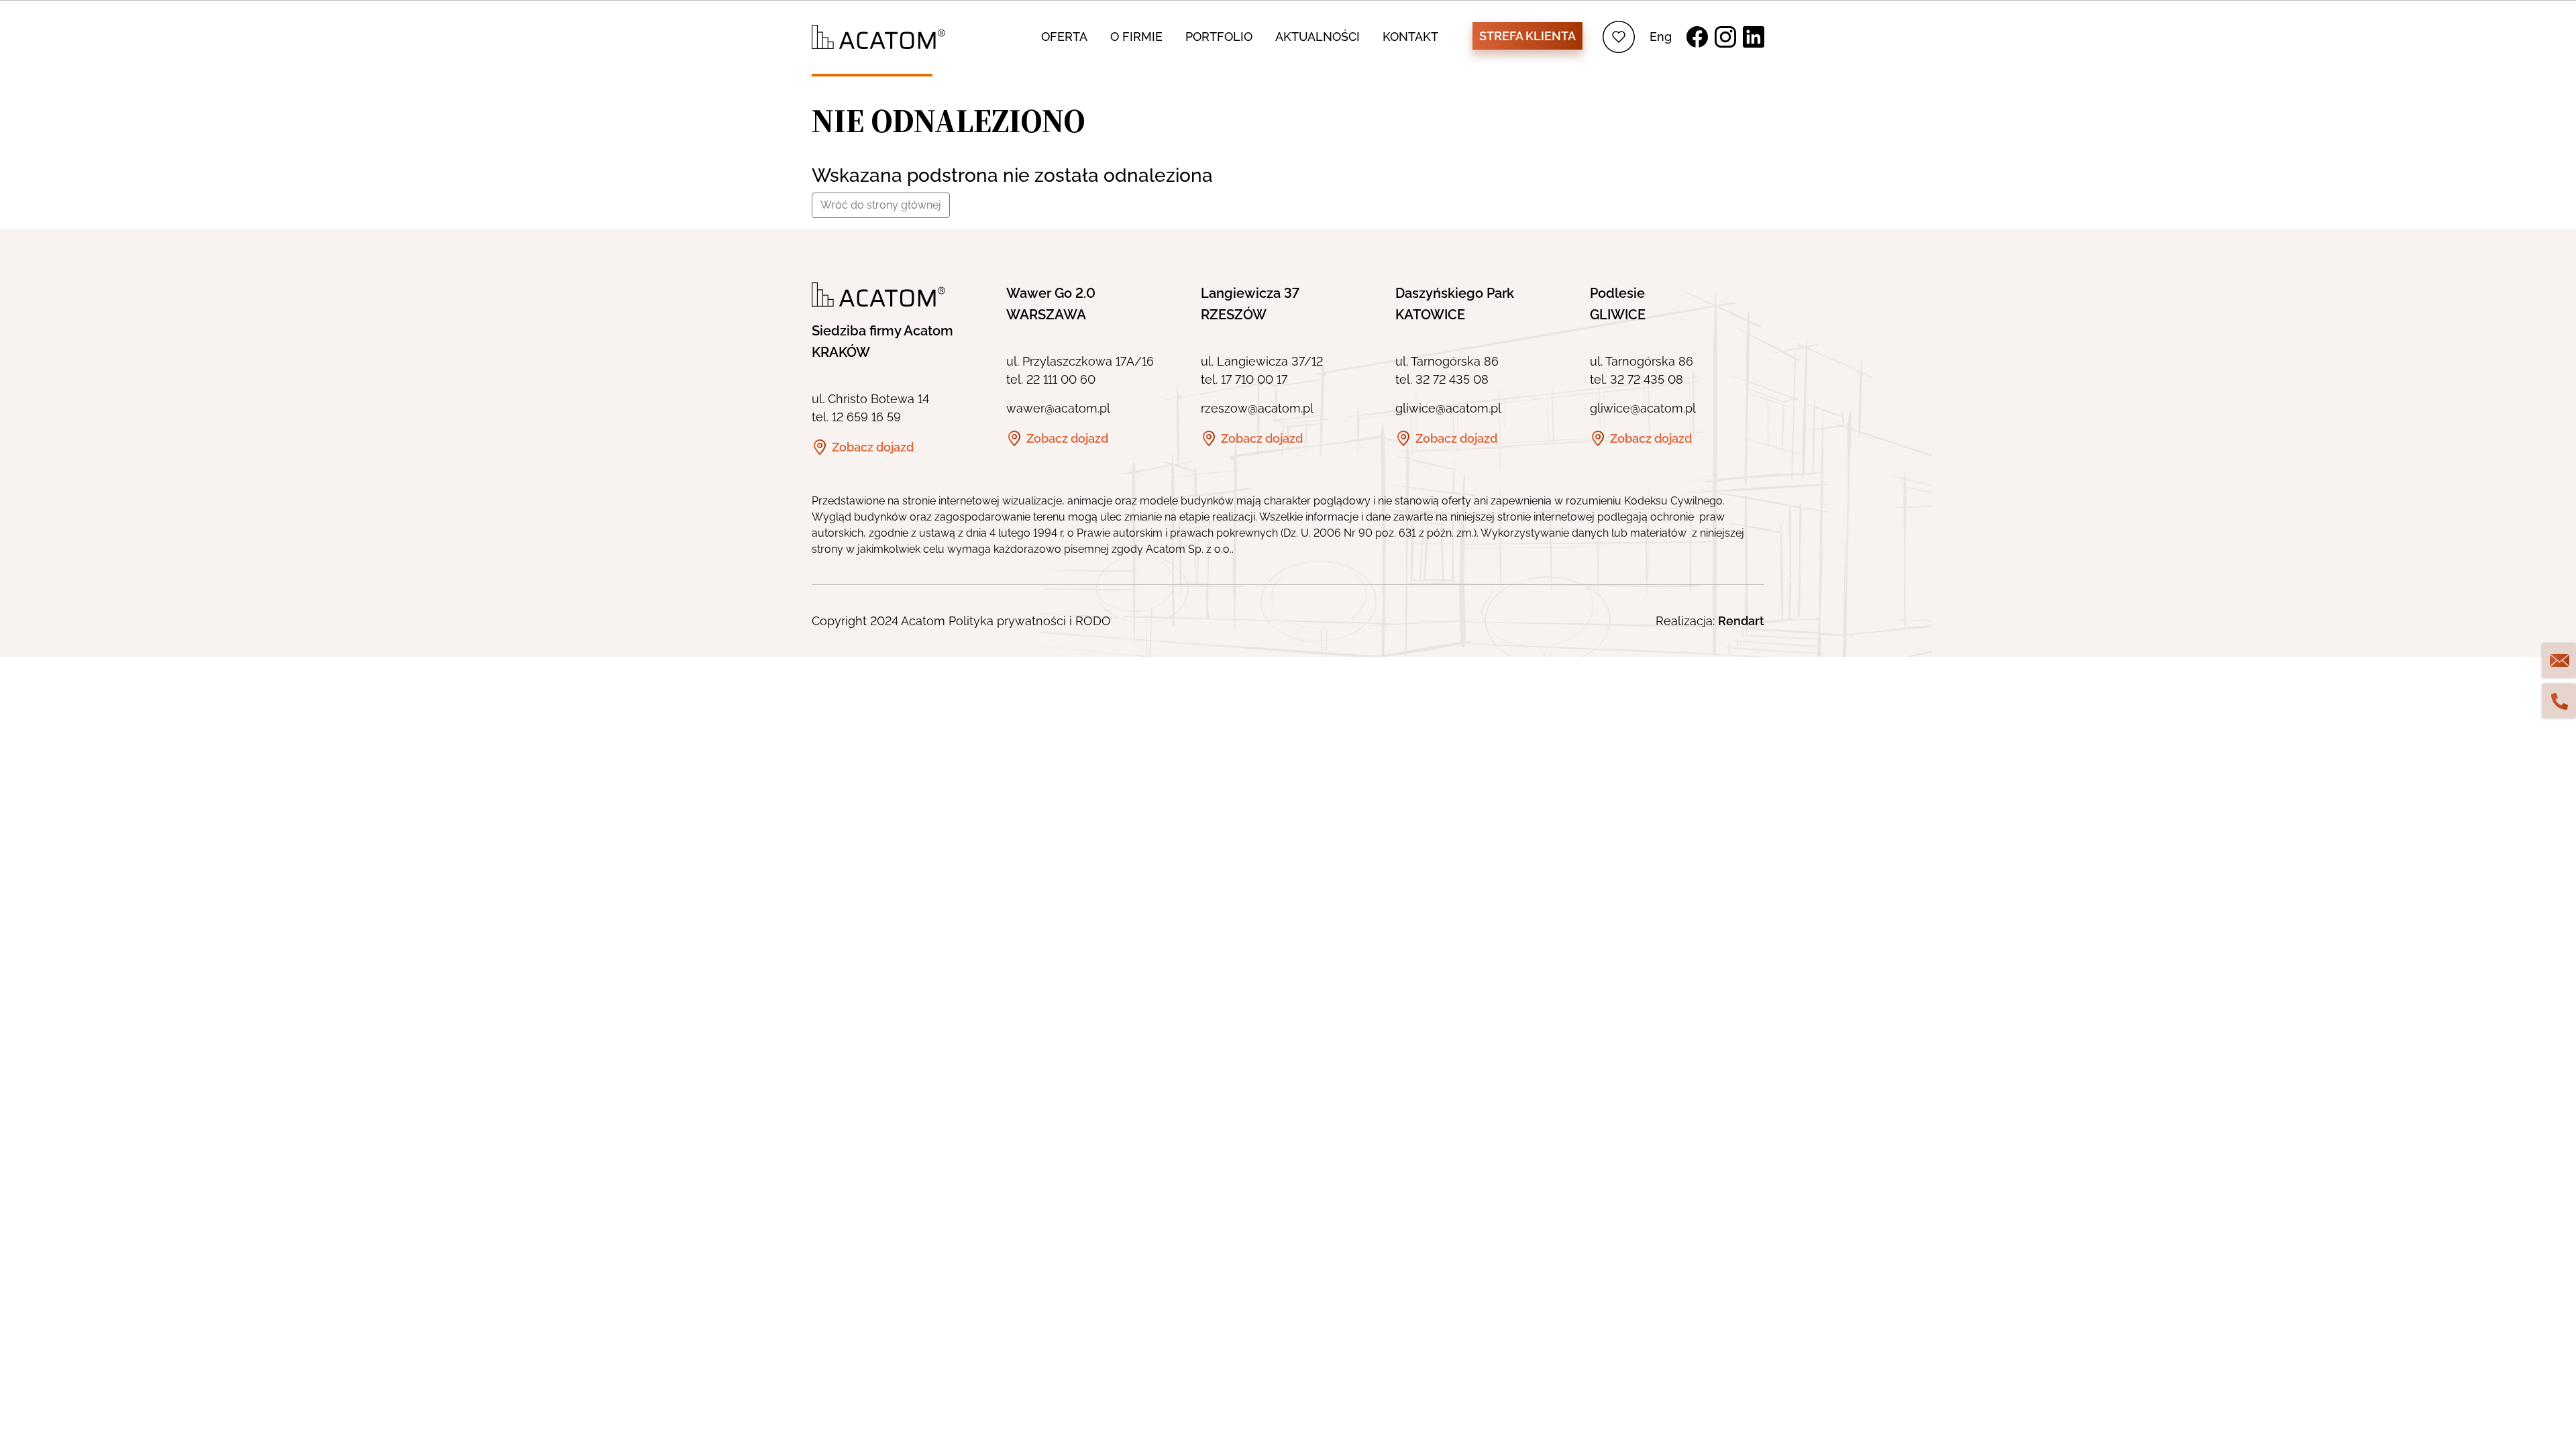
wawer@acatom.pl (1058, 408)
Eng (1661, 37)
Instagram (1725, 37)
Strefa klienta (1527, 36)
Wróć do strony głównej (881, 205)
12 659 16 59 (866, 417)
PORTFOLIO (1219, 37)
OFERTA (1064, 37)
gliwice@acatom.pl (1448, 408)
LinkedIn (1754, 37)
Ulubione (1619, 37)
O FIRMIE (1136, 37)
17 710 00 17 (1254, 379)
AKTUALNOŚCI (1318, 37)
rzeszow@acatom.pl (1257, 408)
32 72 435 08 (1452, 379)
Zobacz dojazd (873, 447)
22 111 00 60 (1061, 379)
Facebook (1697, 37)
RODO (1093, 621)
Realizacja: (1710, 621)
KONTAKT (1410, 37)
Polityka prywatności (1007, 621)
